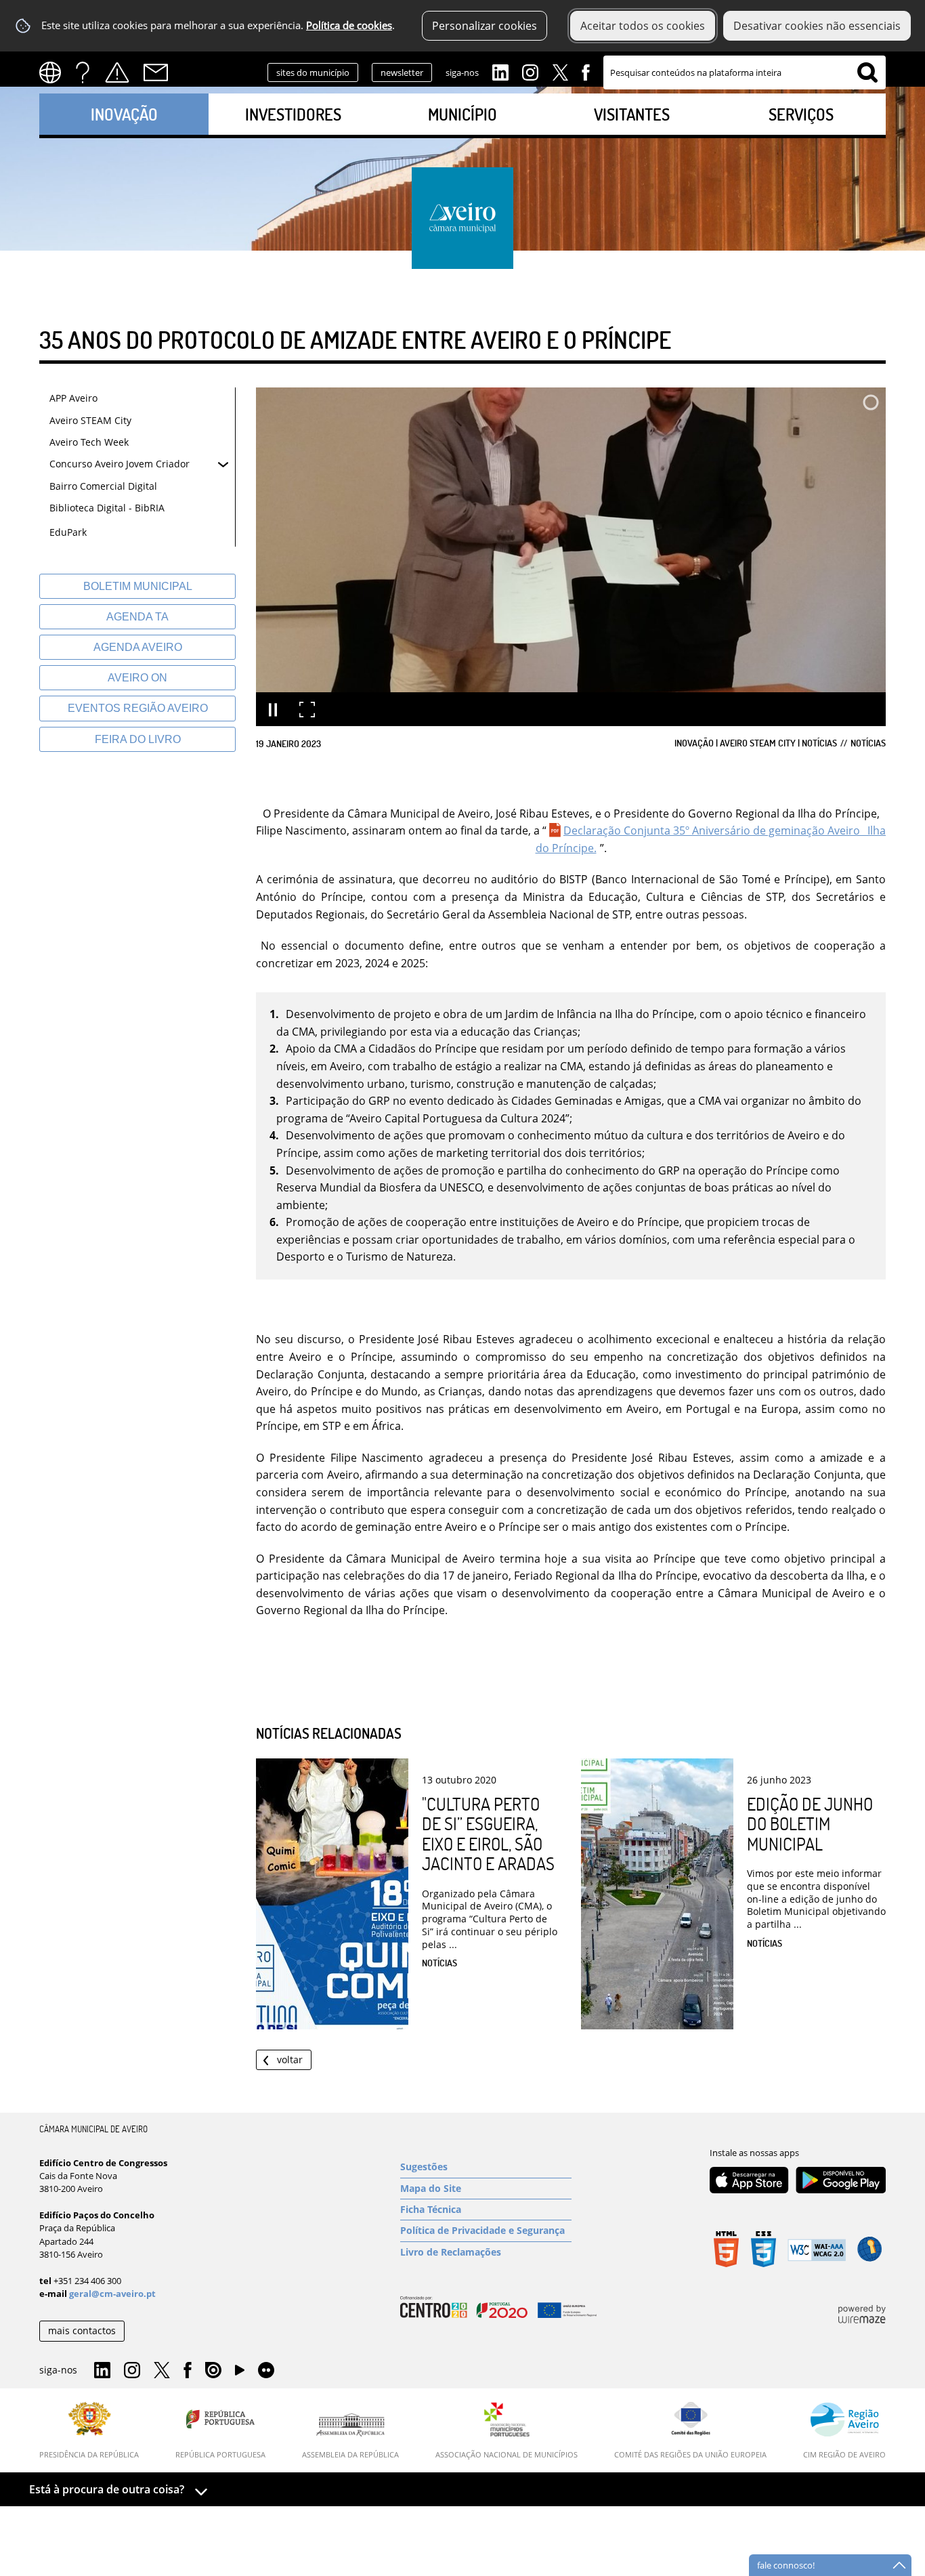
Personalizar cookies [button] (485, 26)
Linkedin (500, 71)
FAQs (83, 72)
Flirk (266, 2371)
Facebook (586, 71)
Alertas (117, 72)
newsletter (402, 72)
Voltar (290, 2060)
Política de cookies (349, 25)
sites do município (313, 72)
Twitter (560, 71)
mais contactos (82, 2330)
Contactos (156, 72)
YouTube (240, 2373)
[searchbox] (745, 72)
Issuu (213, 2371)
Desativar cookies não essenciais (817, 26)
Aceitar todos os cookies (643, 26)
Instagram (530, 71)
